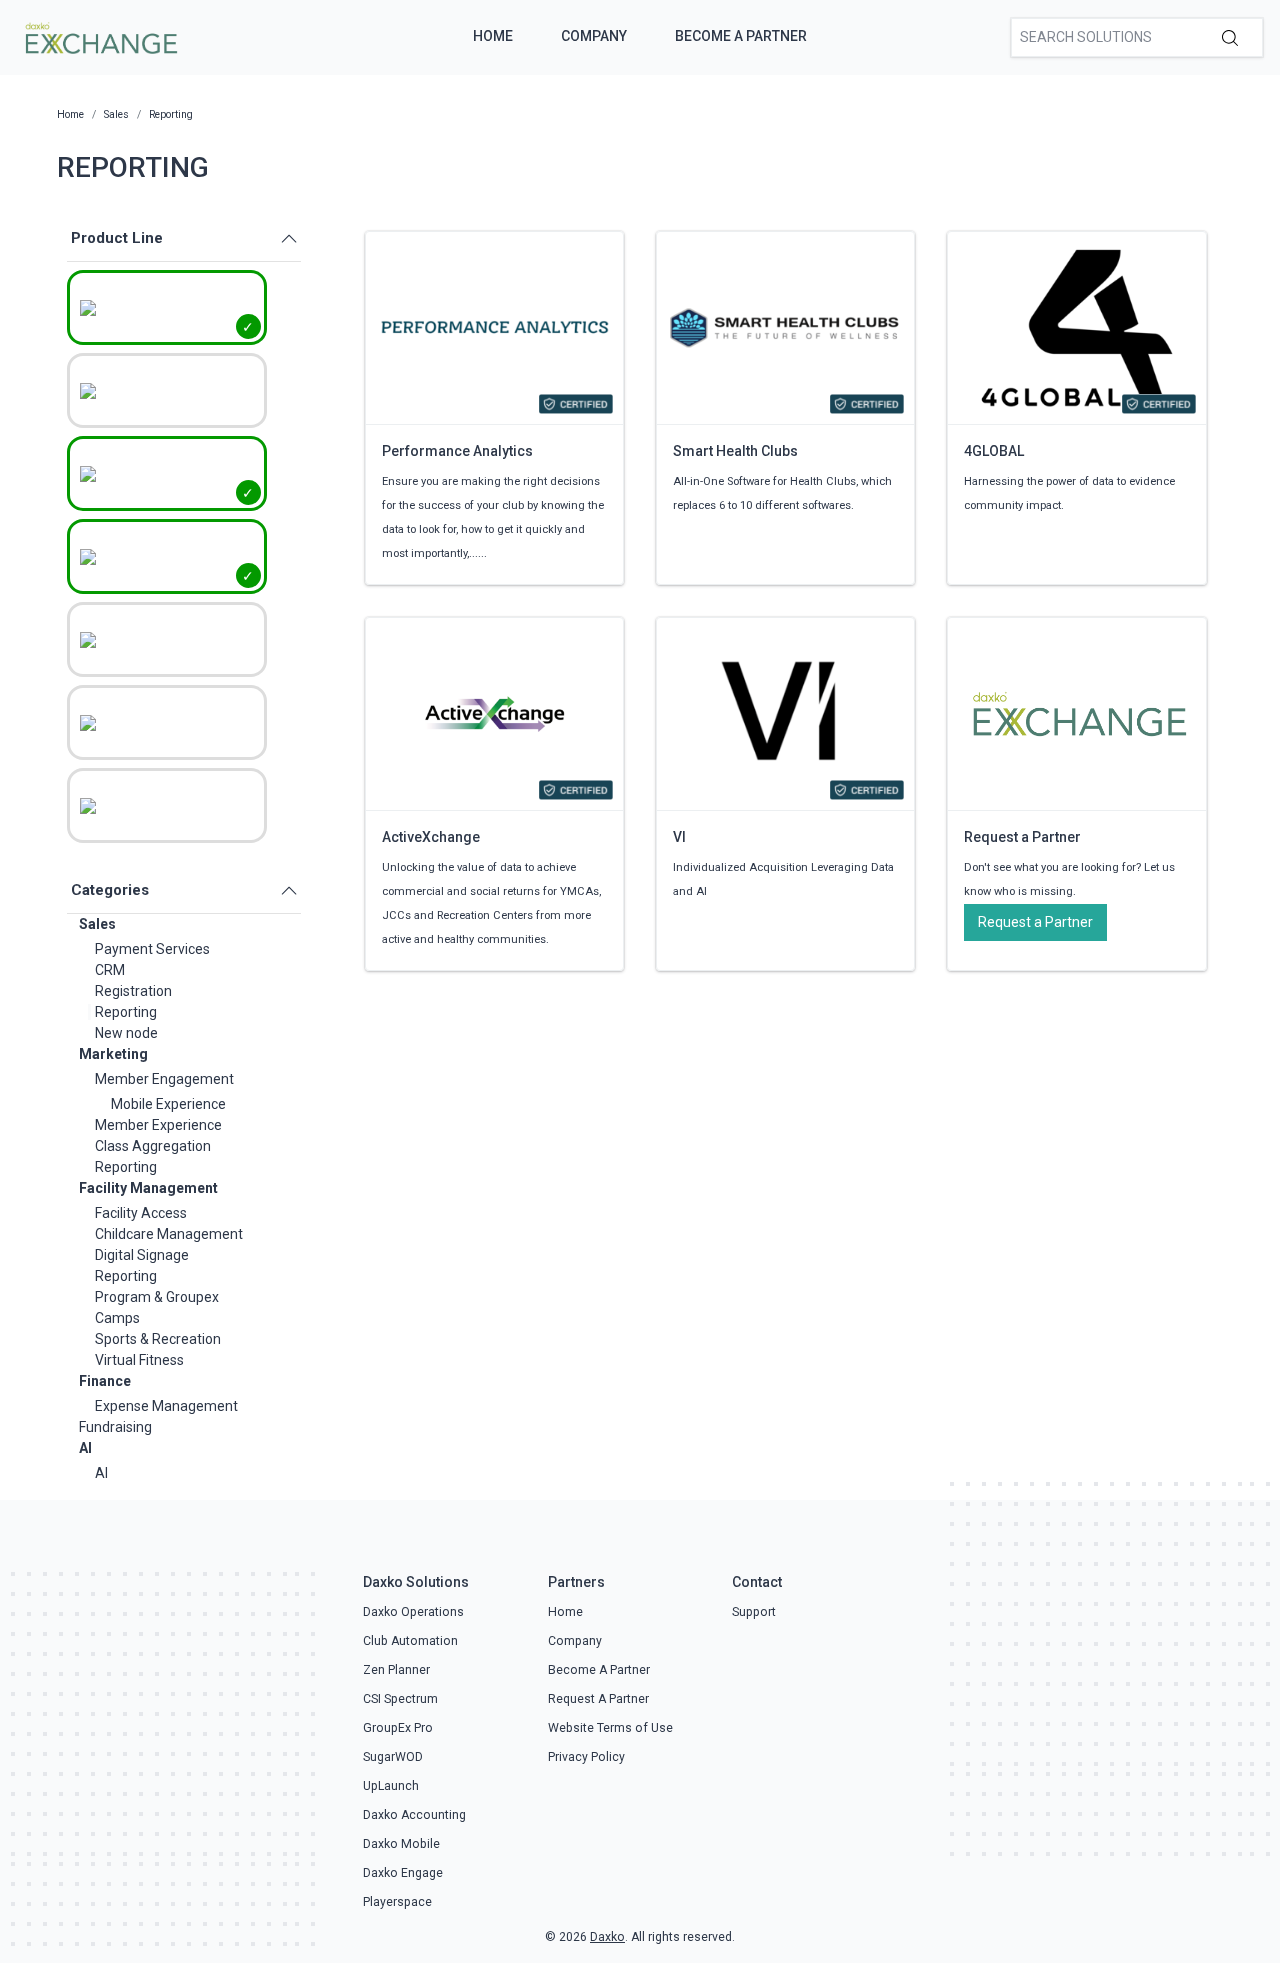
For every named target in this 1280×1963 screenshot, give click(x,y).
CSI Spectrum (400, 1699)
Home (493, 36)
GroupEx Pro (398, 1728)
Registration (133, 991)
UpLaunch (391, 1786)
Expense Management (166, 1406)
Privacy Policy (586, 1757)
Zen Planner (396, 1670)
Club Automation (410, 1641)
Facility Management (148, 1188)
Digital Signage (142, 1255)
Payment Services (152, 949)
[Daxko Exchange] (99, 36)
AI (85, 1448)
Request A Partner (598, 1699)
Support (754, 1612)
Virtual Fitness (139, 1360)
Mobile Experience (168, 1104)
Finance (105, 1381)
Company (594, 36)
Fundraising (115, 1427)
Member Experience (158, 1125)
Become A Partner (741, 36)
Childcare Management (169, 1234)
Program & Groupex (157, 1297)
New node (126, 1033)
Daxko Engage (403, 1873)
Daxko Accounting (414, 1815)
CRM (110, 970)
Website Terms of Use (610, 1728)
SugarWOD (393, 1757)
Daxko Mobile (401, 1844)
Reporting (126, 1012)
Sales (97, 924)
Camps (117, 1318)
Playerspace (397, 1902)
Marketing (113, 1054)
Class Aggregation (153, 1146)
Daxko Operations (413, 1612)
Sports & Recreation (158, 1339)
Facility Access (141, 1213)
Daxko (607, 1937)
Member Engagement (164, 1079)
